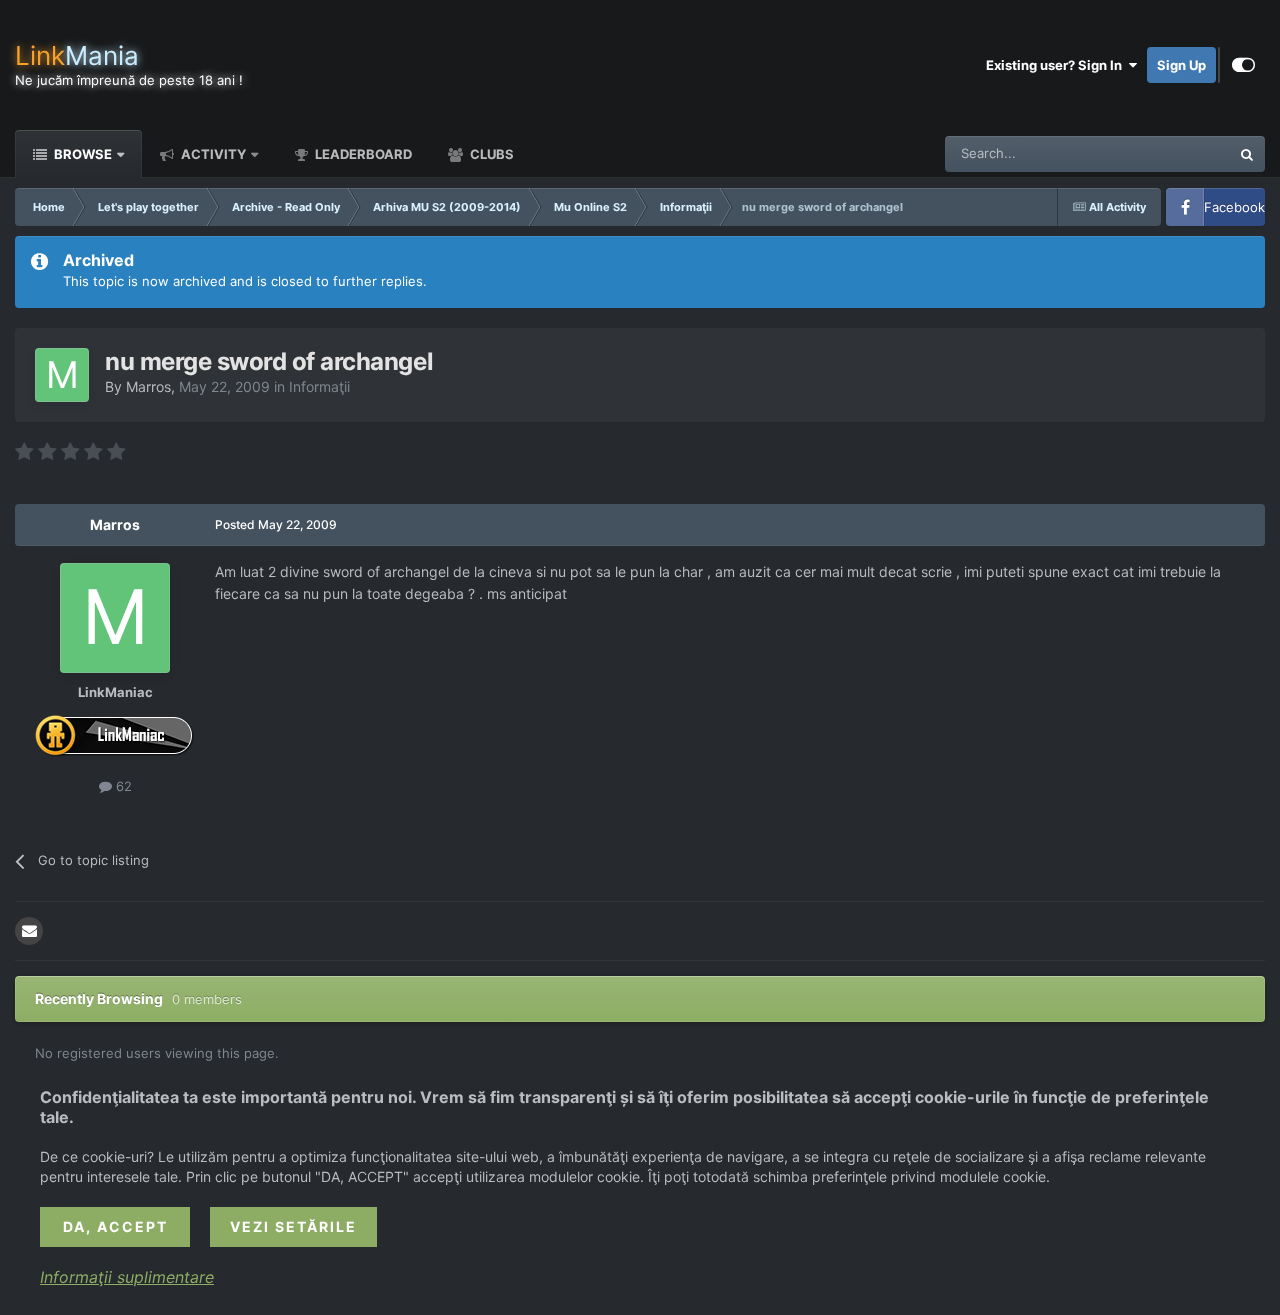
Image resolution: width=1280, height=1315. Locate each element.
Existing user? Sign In (1057, 65)
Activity (212, 154)
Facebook (1234, 207)
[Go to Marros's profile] (62, 375)
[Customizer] (1243, 65)
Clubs (490, 154)
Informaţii (319, 386)
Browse (81, 154)
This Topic (1173, 153)
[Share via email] (29, 931)
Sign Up (1181, 65)
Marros (148, 386)
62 (122, 786)
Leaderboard (362, 154)
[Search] (1247, 154)
